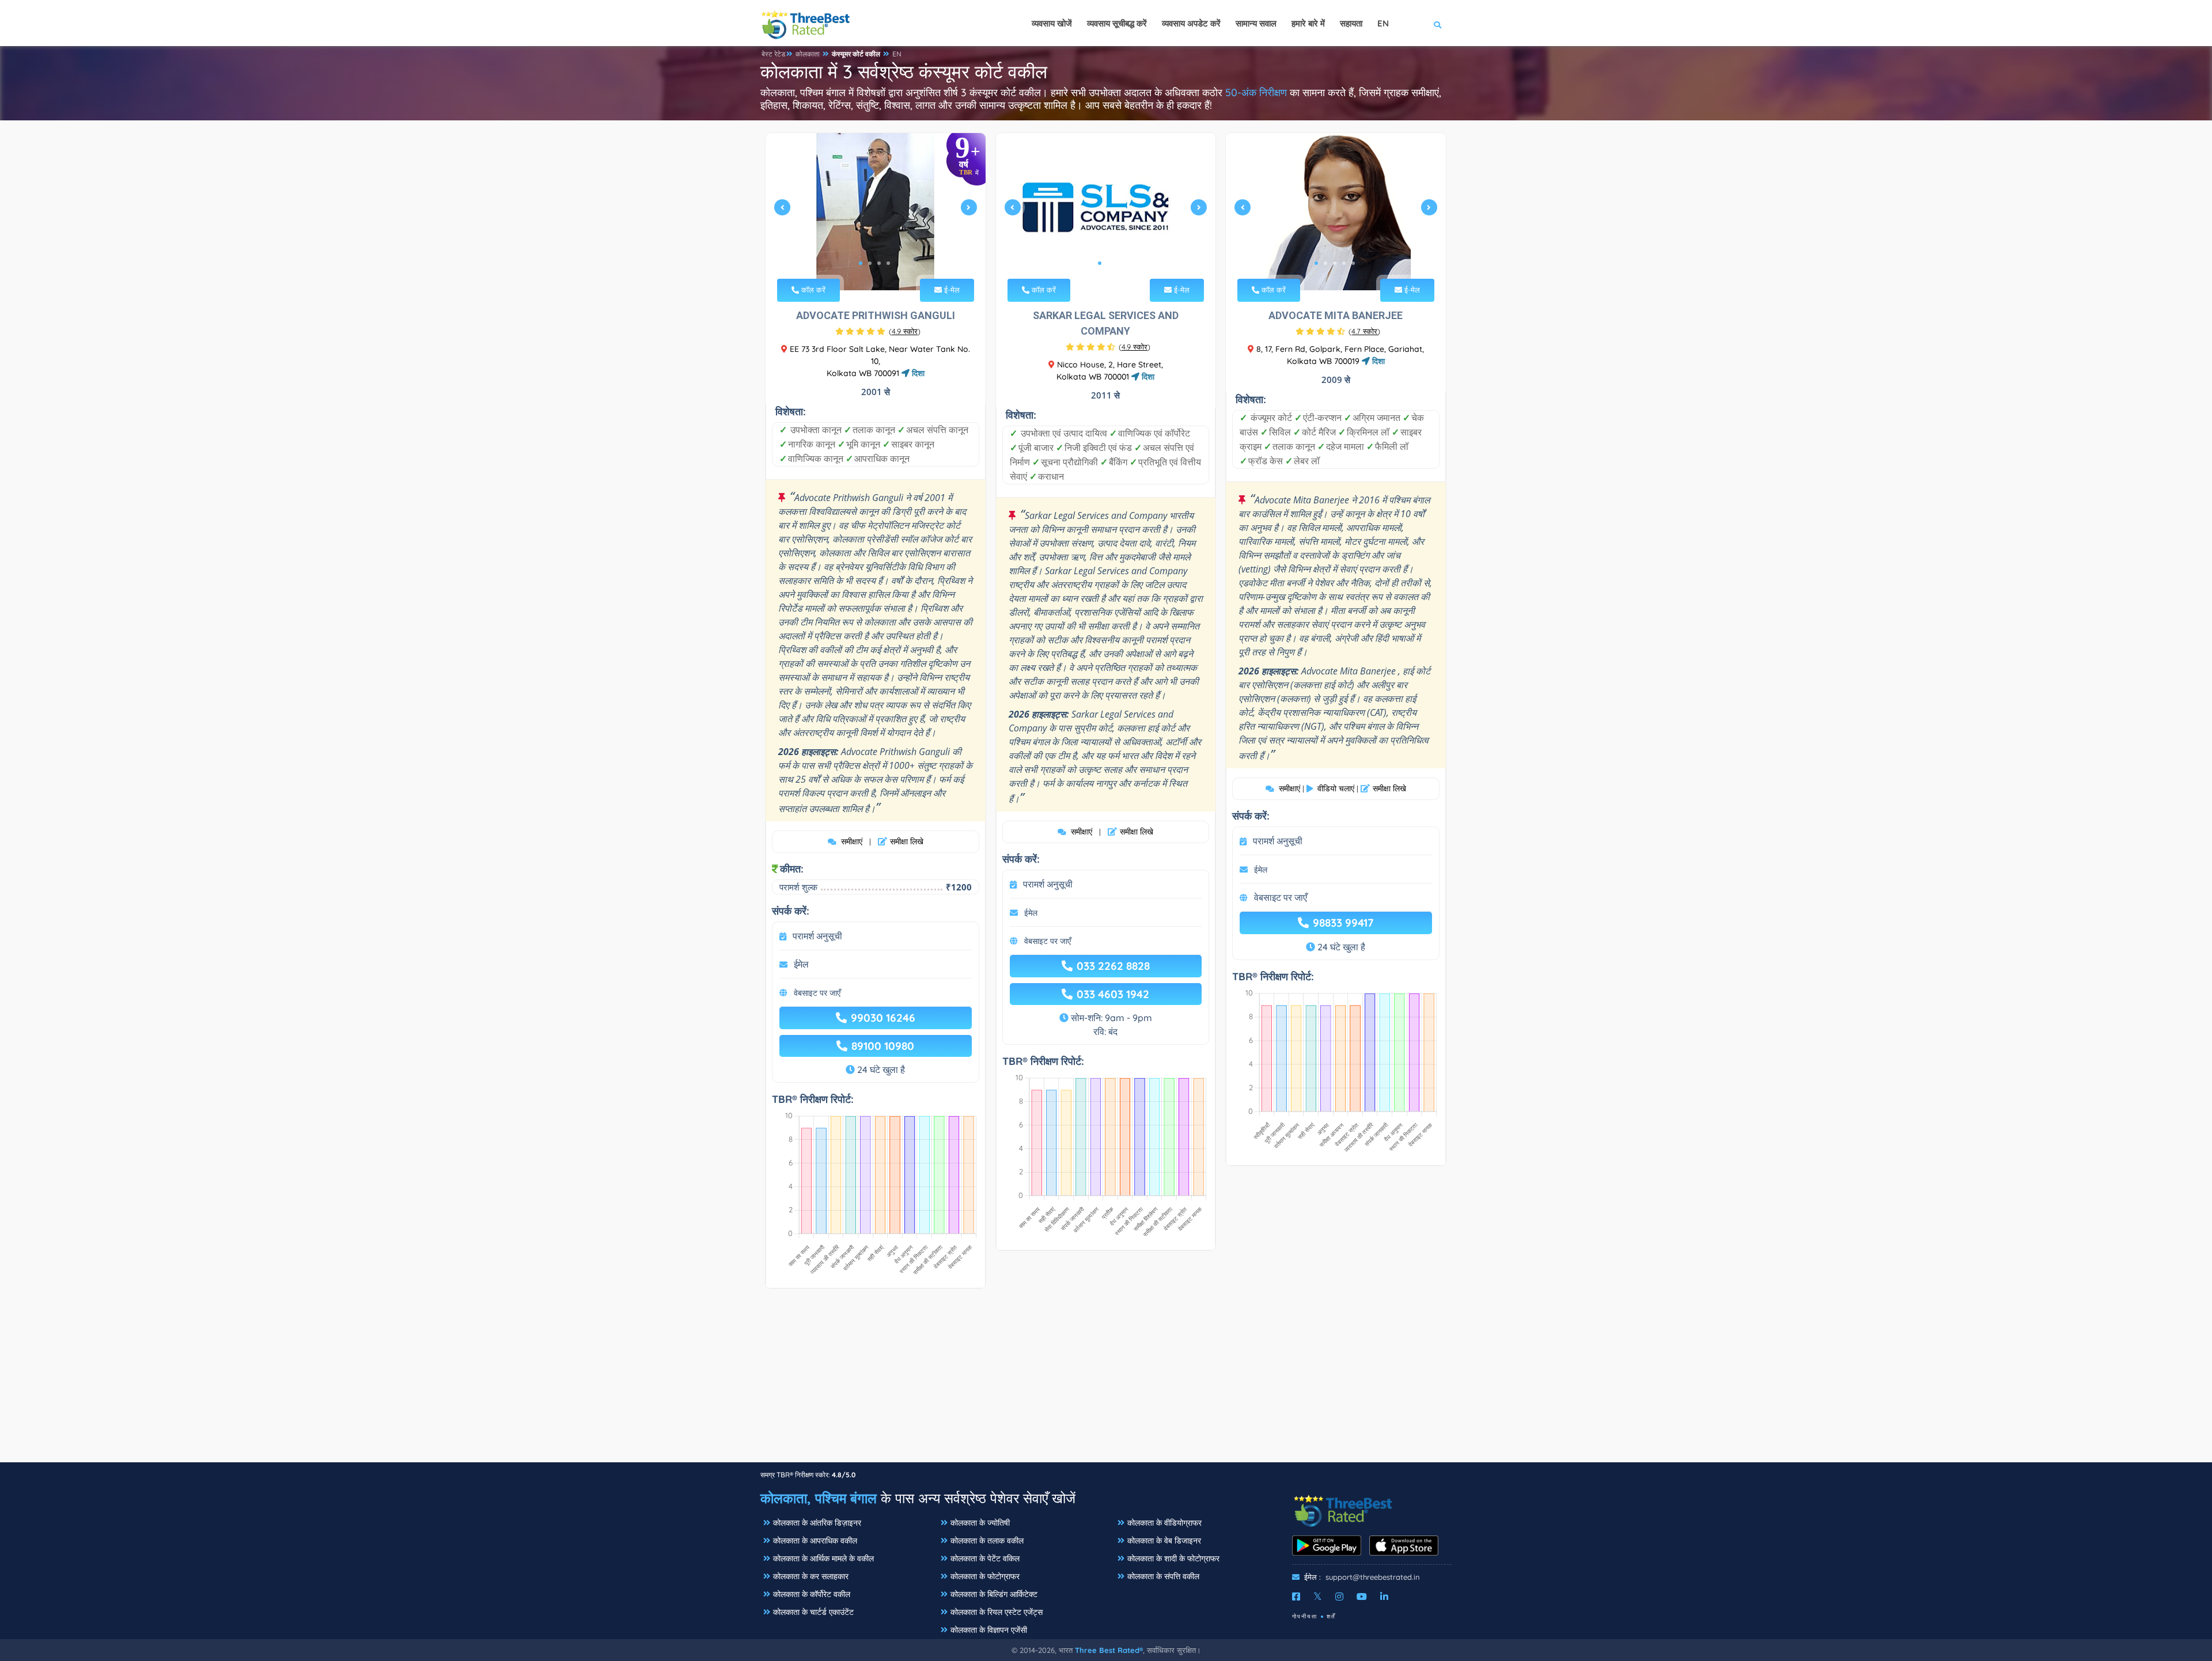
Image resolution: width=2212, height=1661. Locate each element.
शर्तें (1331, 1616)
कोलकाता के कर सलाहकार (811, 1576)
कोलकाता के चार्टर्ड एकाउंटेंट (813, 1612)
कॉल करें (812, 290)
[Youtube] (1362, 1596)
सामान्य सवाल (1256, 23)
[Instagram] (1339, 1596)
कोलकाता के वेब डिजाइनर (1164, 1541)
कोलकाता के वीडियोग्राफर (1164, 1523)
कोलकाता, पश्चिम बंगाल (819, 1498)
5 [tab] (1353, 263)
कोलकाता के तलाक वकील (987, 1541)
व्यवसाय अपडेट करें (1191, 23)
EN (897, 54)
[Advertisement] (1106, 1381)
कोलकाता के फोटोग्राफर (985, 1576)
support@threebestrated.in (1373, 1577)
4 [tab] (888, 263)
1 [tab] (861, 263)
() (905, 331)
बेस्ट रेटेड (773, 54)
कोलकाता (808, 54)
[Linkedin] (1384, 1596)
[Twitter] (1318, 1596)
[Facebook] (1296, 1596)
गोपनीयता (1305, 1616)
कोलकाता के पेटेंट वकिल (985, 1558)
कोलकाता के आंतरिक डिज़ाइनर (817, 1523)
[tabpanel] (876, 212)
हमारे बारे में (1308, 23)
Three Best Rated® (1109, 1650)
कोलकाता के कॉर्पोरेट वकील (812, 1594)
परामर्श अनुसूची (817, 936)
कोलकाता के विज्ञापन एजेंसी (989, 1630)
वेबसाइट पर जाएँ (817, 993)
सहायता (1351, 23)
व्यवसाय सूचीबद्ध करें (1117, 23)
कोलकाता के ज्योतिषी (980, 1523)
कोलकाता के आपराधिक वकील (815, 1541)
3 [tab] (879, 263)
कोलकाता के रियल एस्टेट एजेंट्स (997, 1612)
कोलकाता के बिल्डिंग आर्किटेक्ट (994, 1594)
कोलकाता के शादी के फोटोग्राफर (1173, 1558)
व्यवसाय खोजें (1052, 23)
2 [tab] (870, 263)
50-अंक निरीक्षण (1256, 92)
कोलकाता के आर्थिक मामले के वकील (823, 1558)
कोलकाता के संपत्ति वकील (1163, 1576)
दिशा (917, 373)
